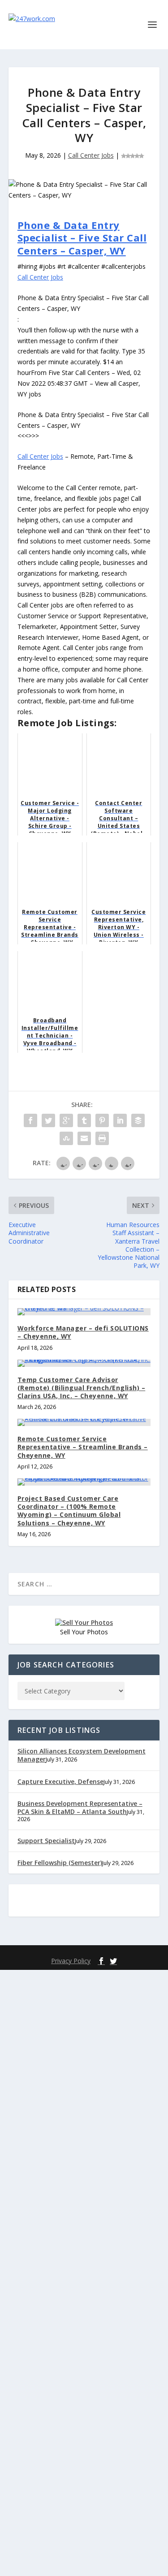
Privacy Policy (71, 1961)
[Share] (30, 1120)
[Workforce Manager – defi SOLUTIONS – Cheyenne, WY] (84, 1312)
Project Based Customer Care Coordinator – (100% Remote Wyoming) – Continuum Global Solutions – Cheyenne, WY (69, 1511)
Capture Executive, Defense (60, 1781)
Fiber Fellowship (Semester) (60, 1863)
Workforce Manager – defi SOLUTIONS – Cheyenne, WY (83, 1332)
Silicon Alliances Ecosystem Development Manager (82, 1755)
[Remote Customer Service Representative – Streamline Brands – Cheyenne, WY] (84, 1422)
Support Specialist (46, 1841)
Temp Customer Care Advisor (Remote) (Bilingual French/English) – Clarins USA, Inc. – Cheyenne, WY (82, 1388)
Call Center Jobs (91, 155)
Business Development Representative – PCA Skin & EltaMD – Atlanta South (80, 1807)
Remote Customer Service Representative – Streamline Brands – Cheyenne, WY (83, 1447)
